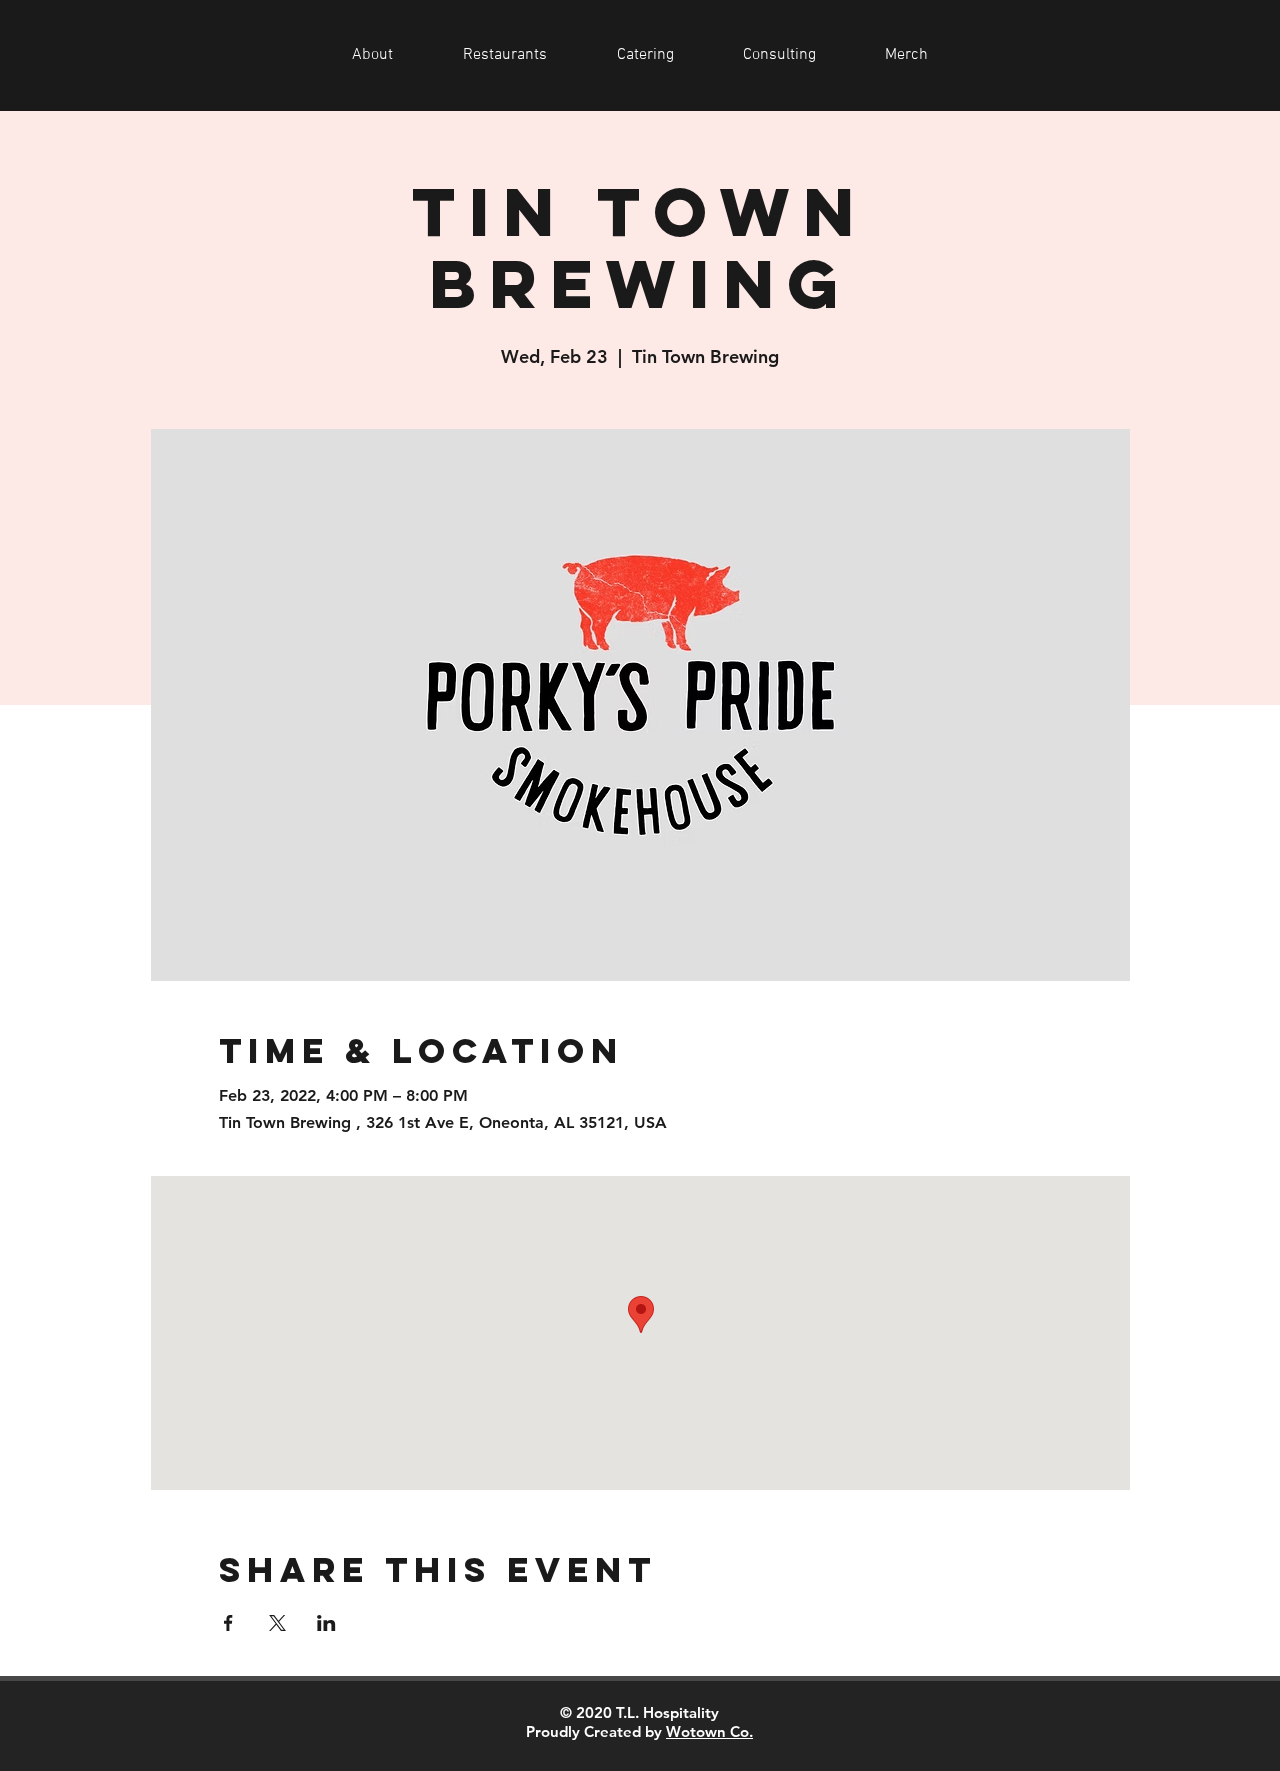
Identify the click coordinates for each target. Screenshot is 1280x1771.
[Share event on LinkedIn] (326, 1623)
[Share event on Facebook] (228, 1623)
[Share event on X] (277, 1623)
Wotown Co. (709, 1731)
